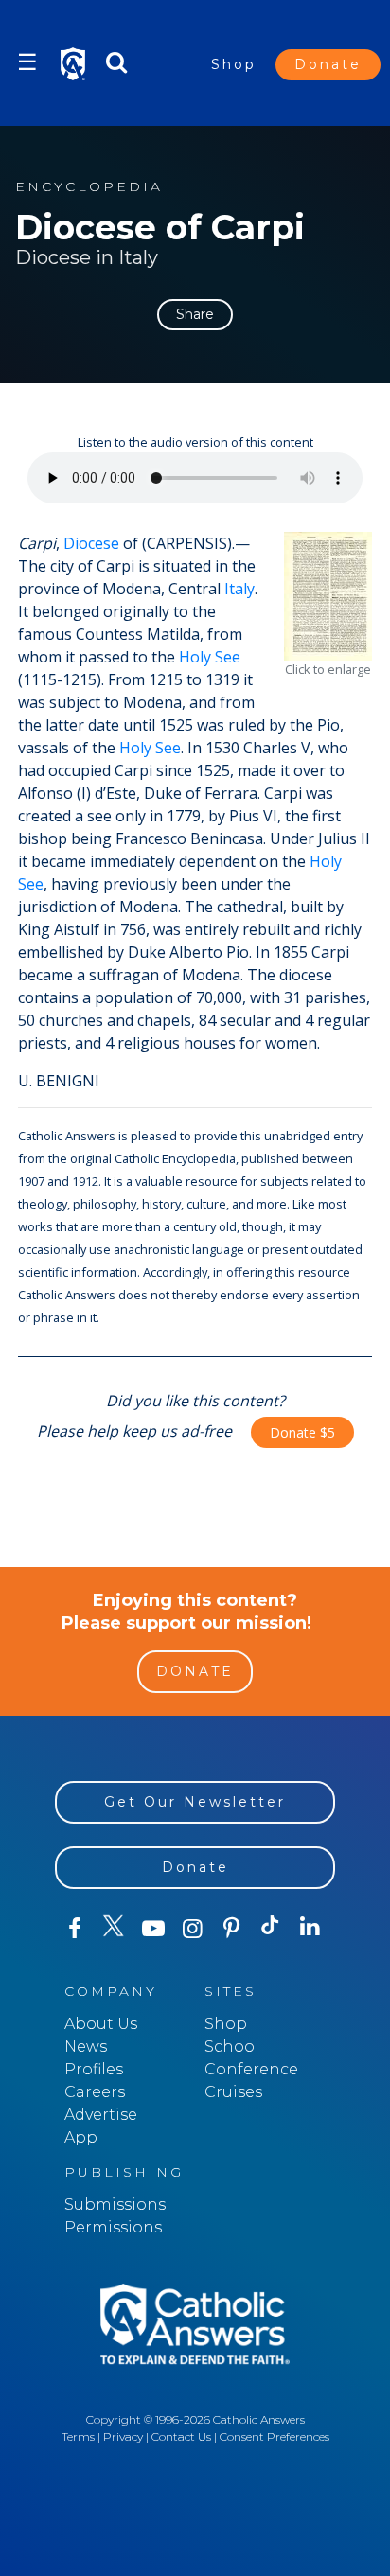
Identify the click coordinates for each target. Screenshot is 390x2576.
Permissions (113, 2227)
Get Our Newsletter (195, 1802)
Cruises (233, 2092)
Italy (239, 589)
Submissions (115, 2205)
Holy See (210, 657)
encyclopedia (89, 187)
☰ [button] (27, 62)
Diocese (91, 543)
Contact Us (181, 2436)
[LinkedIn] (310, 1928)
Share (195, 314)
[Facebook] (74, 1929)
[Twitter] (113, 1929)
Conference (251, 2069)
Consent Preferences (275, 2436)
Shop (234, 64)
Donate (328, 64)
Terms (78, 2436)
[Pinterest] (231, 1929)
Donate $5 (302, 1432)
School (232, 2047)
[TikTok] (270, 1929)
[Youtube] (153, 1929)
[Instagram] (192, 1929)
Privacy (123, 2436)
